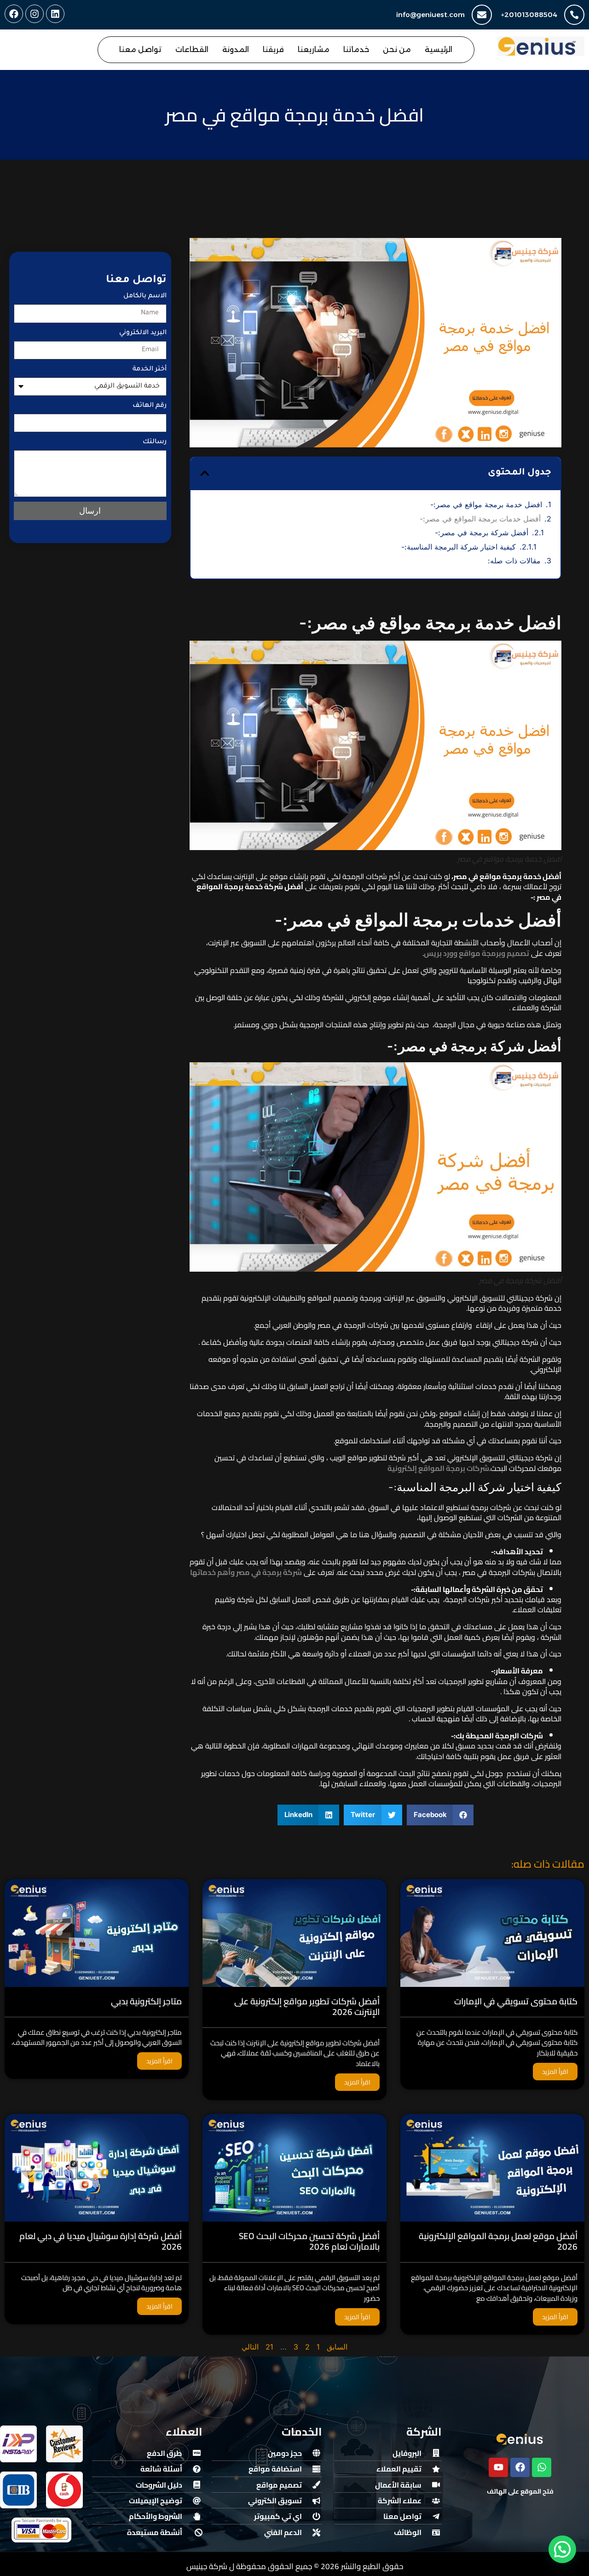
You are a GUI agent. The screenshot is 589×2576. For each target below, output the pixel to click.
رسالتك (155, 442)
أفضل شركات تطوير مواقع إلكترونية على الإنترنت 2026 (307, 2007)
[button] (205, 473)
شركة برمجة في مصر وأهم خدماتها (246, 1572)
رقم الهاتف (150, 406)
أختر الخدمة (150, 370)
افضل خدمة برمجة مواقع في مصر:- (486, 504)
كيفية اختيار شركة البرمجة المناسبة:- (459, 547)
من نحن (397, 49)
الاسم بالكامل (145, 296)
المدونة (236, 49)
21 (269, 2347)
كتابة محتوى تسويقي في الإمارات (516, 2002)
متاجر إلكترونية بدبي (146, 2002)
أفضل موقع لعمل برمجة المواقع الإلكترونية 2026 (498, 2241)
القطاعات (192, 49)
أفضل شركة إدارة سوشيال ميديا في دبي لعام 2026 (101, 2241)
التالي (250, 2347)
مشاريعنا (314, 49)
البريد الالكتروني (143, 333)
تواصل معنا (140, 49)
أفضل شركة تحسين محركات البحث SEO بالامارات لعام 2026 (309, 2241)
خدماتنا (356, 49)
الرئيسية (439, 49)
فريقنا (273, 49)
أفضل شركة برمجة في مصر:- (482, 533)
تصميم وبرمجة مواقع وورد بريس (476, 953)
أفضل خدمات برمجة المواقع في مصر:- (480, 519)
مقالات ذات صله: (514, 561)
